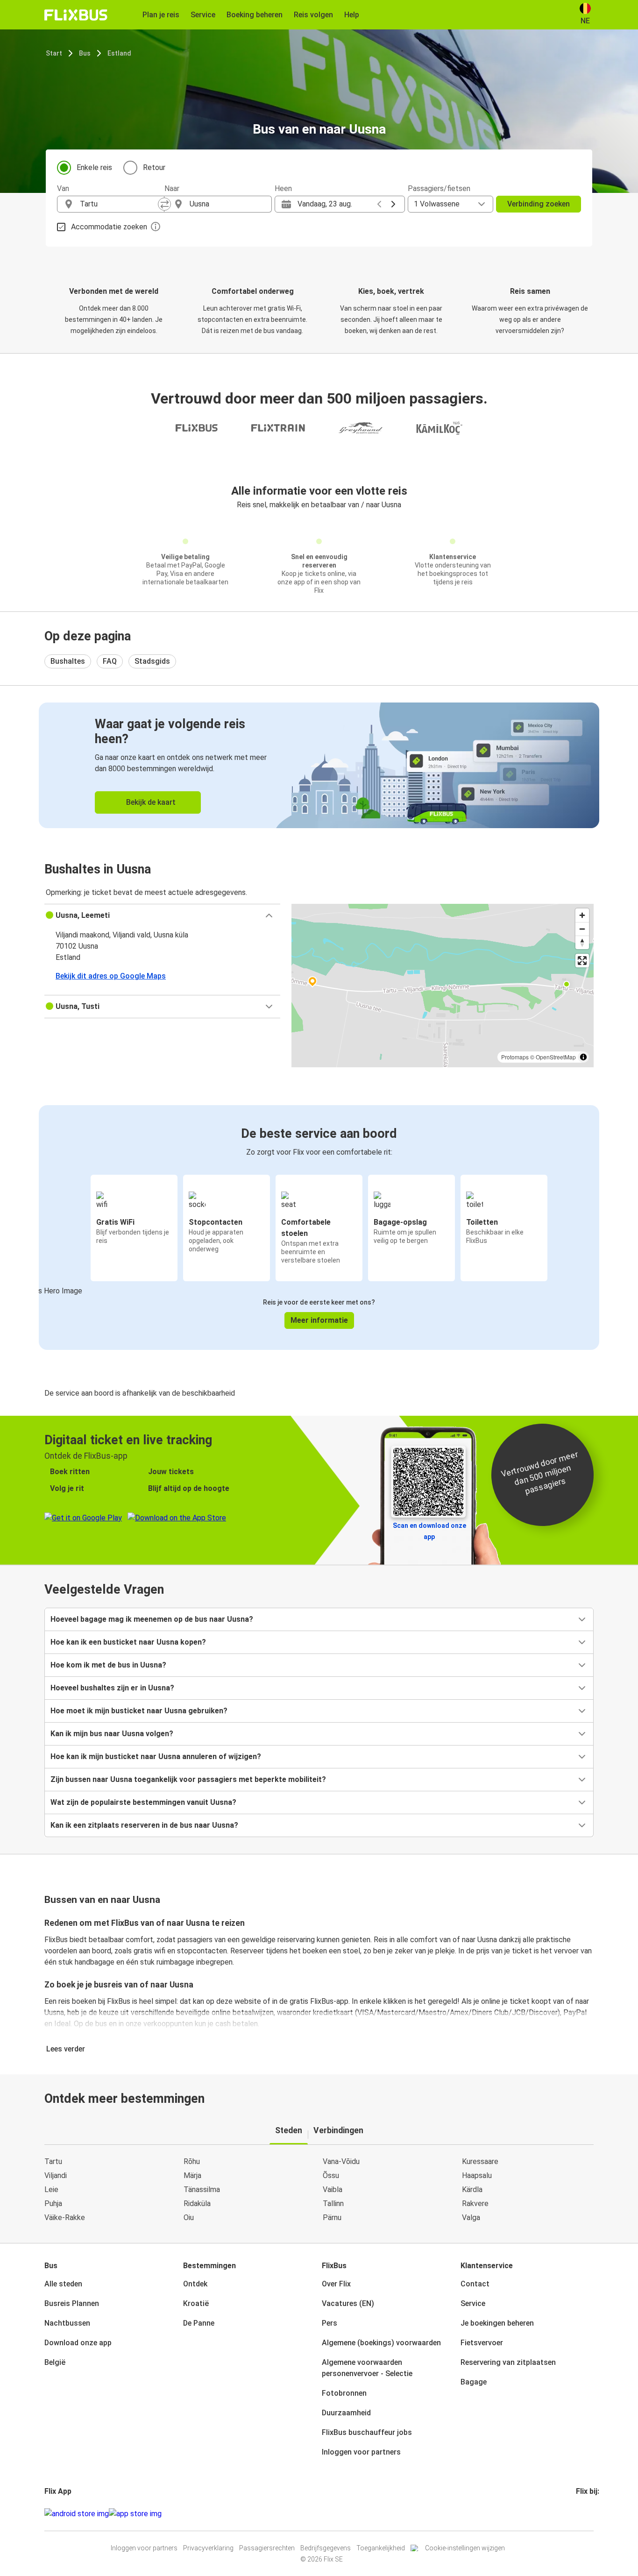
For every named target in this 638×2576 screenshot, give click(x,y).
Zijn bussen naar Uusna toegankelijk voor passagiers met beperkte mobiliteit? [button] (188, 1779)
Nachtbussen (67, 2323)
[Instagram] (580, 2514)
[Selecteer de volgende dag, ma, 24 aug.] (393, 204)
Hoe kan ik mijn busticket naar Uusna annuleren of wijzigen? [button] (156, 1756)
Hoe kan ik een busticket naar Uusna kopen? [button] (128, 1642)
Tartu (53, 2161)
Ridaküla (197, 2203)
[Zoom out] (582, 929)
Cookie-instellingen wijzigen (465, 2548)
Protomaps (515, 1057)
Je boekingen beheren (497, 2323)
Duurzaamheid (346, 2413)
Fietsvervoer (482, 2343)
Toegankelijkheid (381, 2548)
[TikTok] (591, 2514)
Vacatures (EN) (348, 2303)
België (55, 2362)
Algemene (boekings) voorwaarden (381, 2343)
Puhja (53, 2203)
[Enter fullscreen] (582, 961)
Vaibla (333, 2189)
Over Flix (336, 2284)
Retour (154, 167)
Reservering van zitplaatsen (508, 2362)
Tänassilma (202, 2189)
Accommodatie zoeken (109, 227)
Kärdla (472, 2189)
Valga (471, 2218)
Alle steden (63, 2284)
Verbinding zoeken (539, 204)
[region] (443, 986)
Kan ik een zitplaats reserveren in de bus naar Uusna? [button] (144, 1825)
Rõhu (192, 2161)
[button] (162, 915)
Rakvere (475, 2203)
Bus (85, 53)
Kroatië (196, 2303)
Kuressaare (480, 2161)
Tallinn (333, 2203)
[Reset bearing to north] (582, 942)
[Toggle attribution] (583, 1057)
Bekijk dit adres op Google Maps (111, 976)
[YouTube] (583, 2514)
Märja (192, 2175)
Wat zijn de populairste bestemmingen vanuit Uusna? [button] (143, 1802)
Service (473, 2303)
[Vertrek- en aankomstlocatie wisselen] (164, 204)
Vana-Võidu (341, 2161)
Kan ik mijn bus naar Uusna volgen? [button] (112, 1734)
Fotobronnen (344, 2393)
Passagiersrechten (267, 2548)
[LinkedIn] (586, 2514)
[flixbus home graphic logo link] (76, 15)
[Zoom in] (582, 915)
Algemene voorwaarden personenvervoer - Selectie (367, 2368)
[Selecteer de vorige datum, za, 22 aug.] (379, 204)
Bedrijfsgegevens (326, 2548)
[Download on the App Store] (135, 2514)
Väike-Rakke (65, 2218)
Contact (475, 2284)
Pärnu (332, 2218)
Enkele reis (94, 167)
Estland (119, 53)
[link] (319, 765)
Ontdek (195, 2284)
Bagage (474, 2382)
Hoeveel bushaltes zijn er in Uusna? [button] (112, 1688)
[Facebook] (577, 2514)
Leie (51, 2189)
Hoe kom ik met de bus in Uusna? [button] (108, 1665)
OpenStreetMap (556, 1057)
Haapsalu (477, 2175)
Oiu (189, 2218)
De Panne (199, 2323)
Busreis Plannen (72, 2303)
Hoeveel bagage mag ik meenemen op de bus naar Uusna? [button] (152, 1619)
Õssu (331, 2175)
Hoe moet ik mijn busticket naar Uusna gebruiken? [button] (139, 1711)
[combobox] (119, 204)
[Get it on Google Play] (77, 2514)
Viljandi (56, 2175)
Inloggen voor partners (361, 2452)
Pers (330, 2323)
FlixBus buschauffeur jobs (367, 2432)
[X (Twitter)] (588, 2514)
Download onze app (78, 2343)
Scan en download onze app (429, 1531)
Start (54, 53)
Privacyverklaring (208, 2548)
